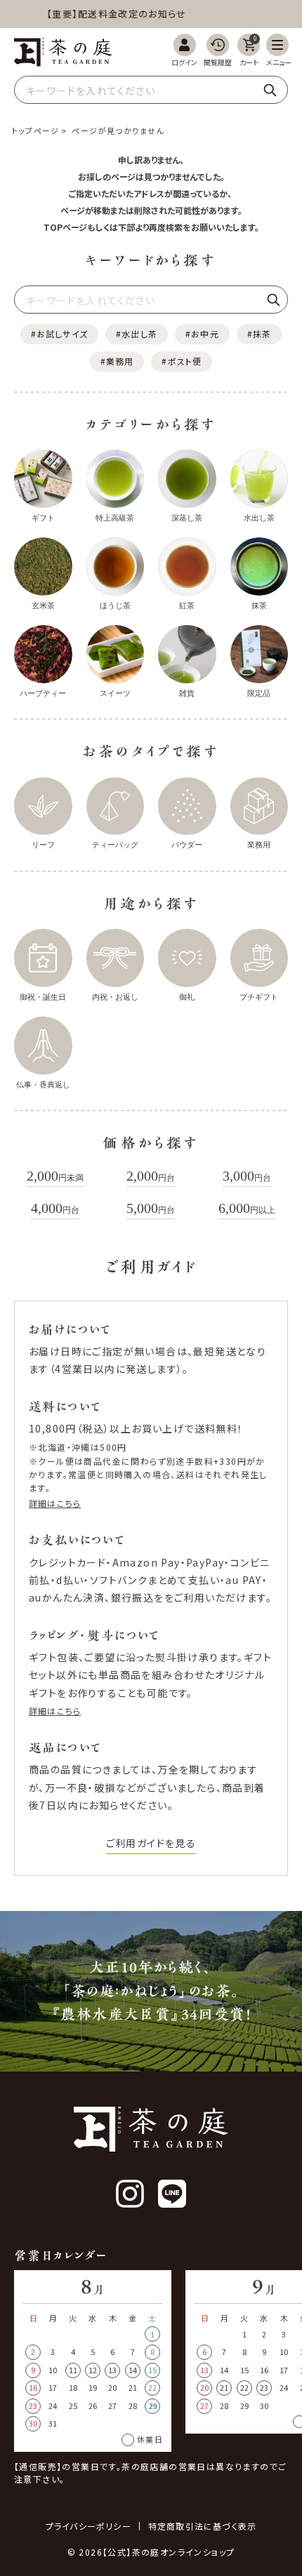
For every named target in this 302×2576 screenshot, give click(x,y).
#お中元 (202, 334)
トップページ (35, 130)
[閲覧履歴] (218, 50)
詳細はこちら (55, 1503)
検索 (270, 90)
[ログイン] (184, 50)
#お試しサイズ (59, 334)
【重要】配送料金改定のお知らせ (108, 14)
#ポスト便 (182, 361)
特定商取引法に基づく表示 (202, 2526)
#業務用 (117, 361)
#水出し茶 (137, 334)
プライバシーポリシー (88, 2526)
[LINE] (172, 2194)
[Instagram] (130, 2194)
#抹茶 (260, 334)
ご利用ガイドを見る (151, 1843)
